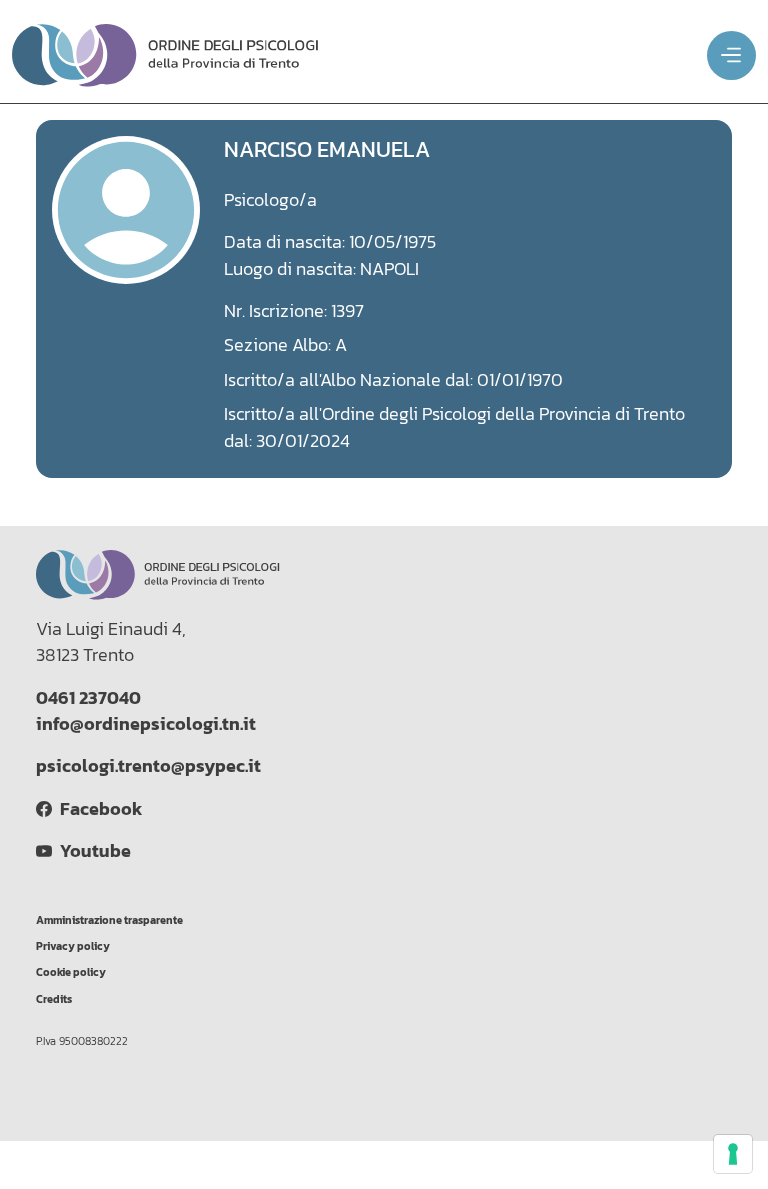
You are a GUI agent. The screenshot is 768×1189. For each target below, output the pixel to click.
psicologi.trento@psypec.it (148, 766)
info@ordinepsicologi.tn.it (146, 724)
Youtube (91, 851)
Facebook (97, 809)
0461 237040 (88, 698)
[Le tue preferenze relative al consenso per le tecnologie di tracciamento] (733, 1154)
